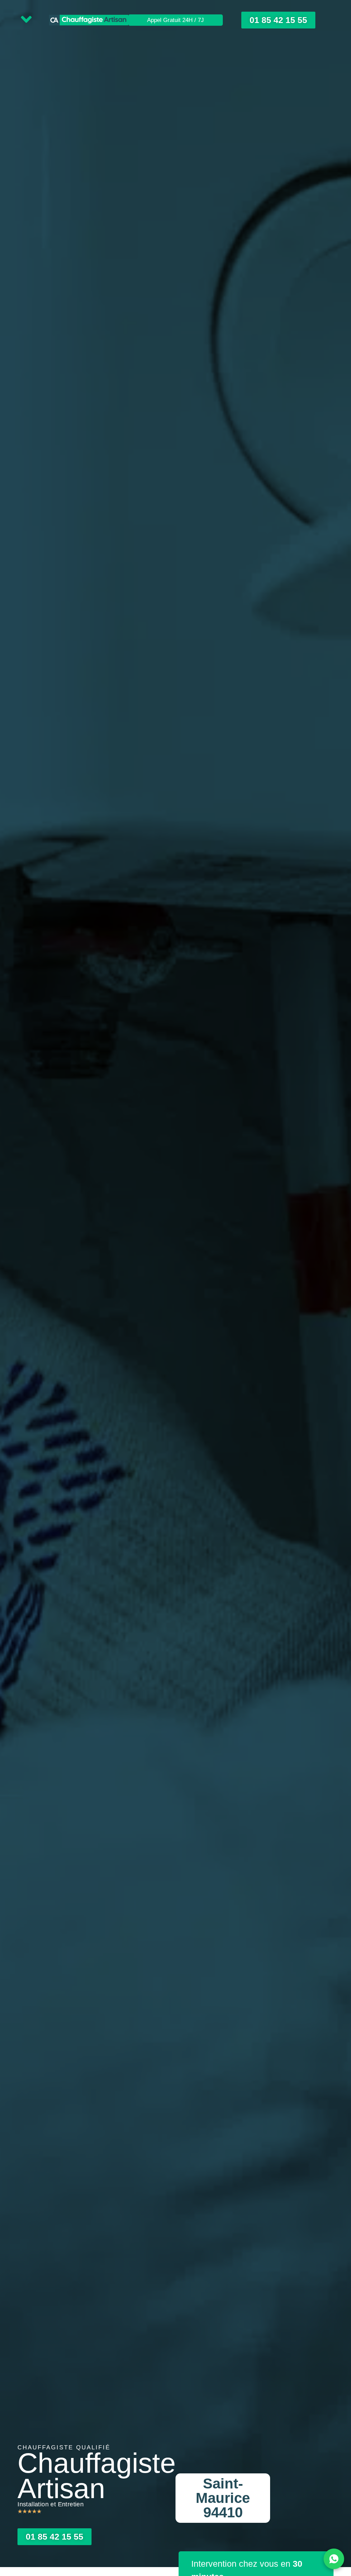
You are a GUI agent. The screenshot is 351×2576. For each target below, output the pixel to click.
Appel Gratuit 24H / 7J (175, 20)
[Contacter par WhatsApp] (334, 2559)
